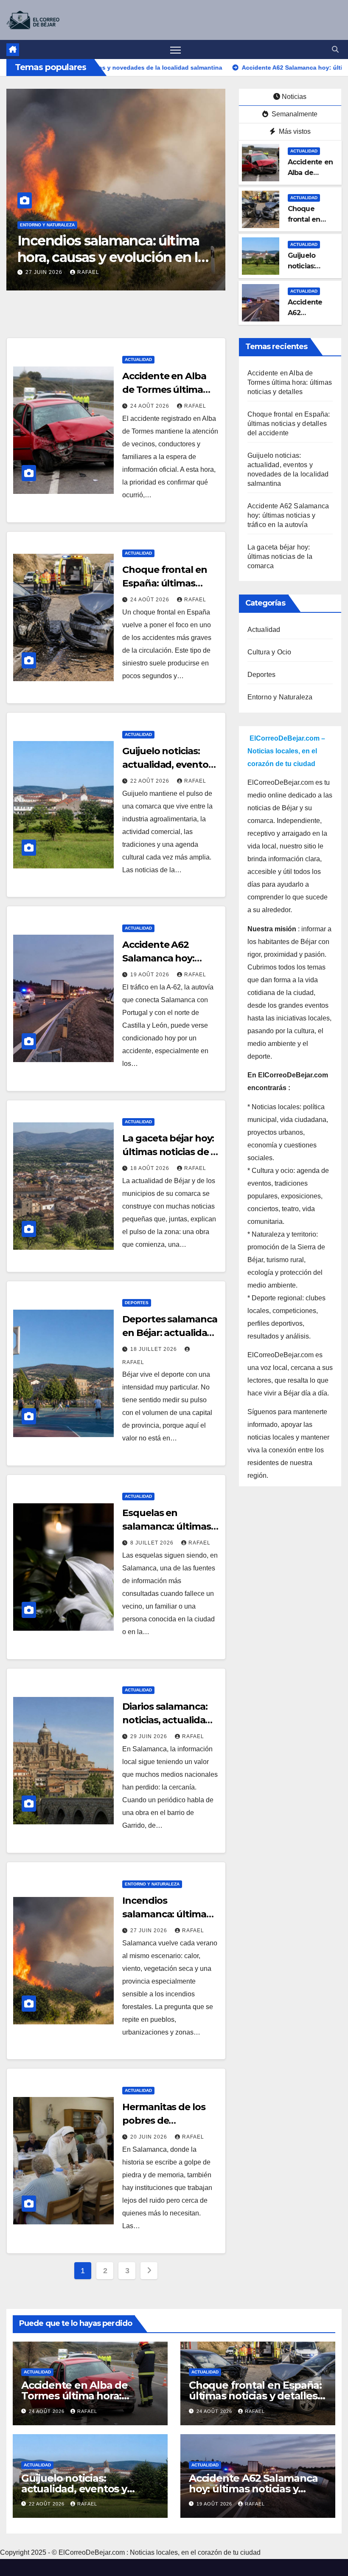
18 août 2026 (151, 1168)
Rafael (100, 272)
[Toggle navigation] (175, 49)
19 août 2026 (151, 975)
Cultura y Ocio (269, 652)
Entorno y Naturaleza (47, 225)
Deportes (137, 1303)
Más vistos (294, 131)
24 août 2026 (151, 406)
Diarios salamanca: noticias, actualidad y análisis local (170, 1720)
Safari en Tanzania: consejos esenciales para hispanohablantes (107, 257)
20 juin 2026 (150, 2137)
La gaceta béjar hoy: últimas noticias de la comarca (170, 1152)
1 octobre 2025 (51, 272)
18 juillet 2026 (154, 1349)
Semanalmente (294, 114)
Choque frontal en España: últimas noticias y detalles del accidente (289, 424)
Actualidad (304, 151)
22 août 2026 (151, 781)
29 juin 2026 (150, 1736)
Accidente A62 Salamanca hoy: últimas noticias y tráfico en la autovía (288, 515)
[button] (335, 49)
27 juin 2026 (150, 1931)
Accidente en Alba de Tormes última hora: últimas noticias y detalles (290, 382)
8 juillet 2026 (153, 1543)
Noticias (294, 97)
